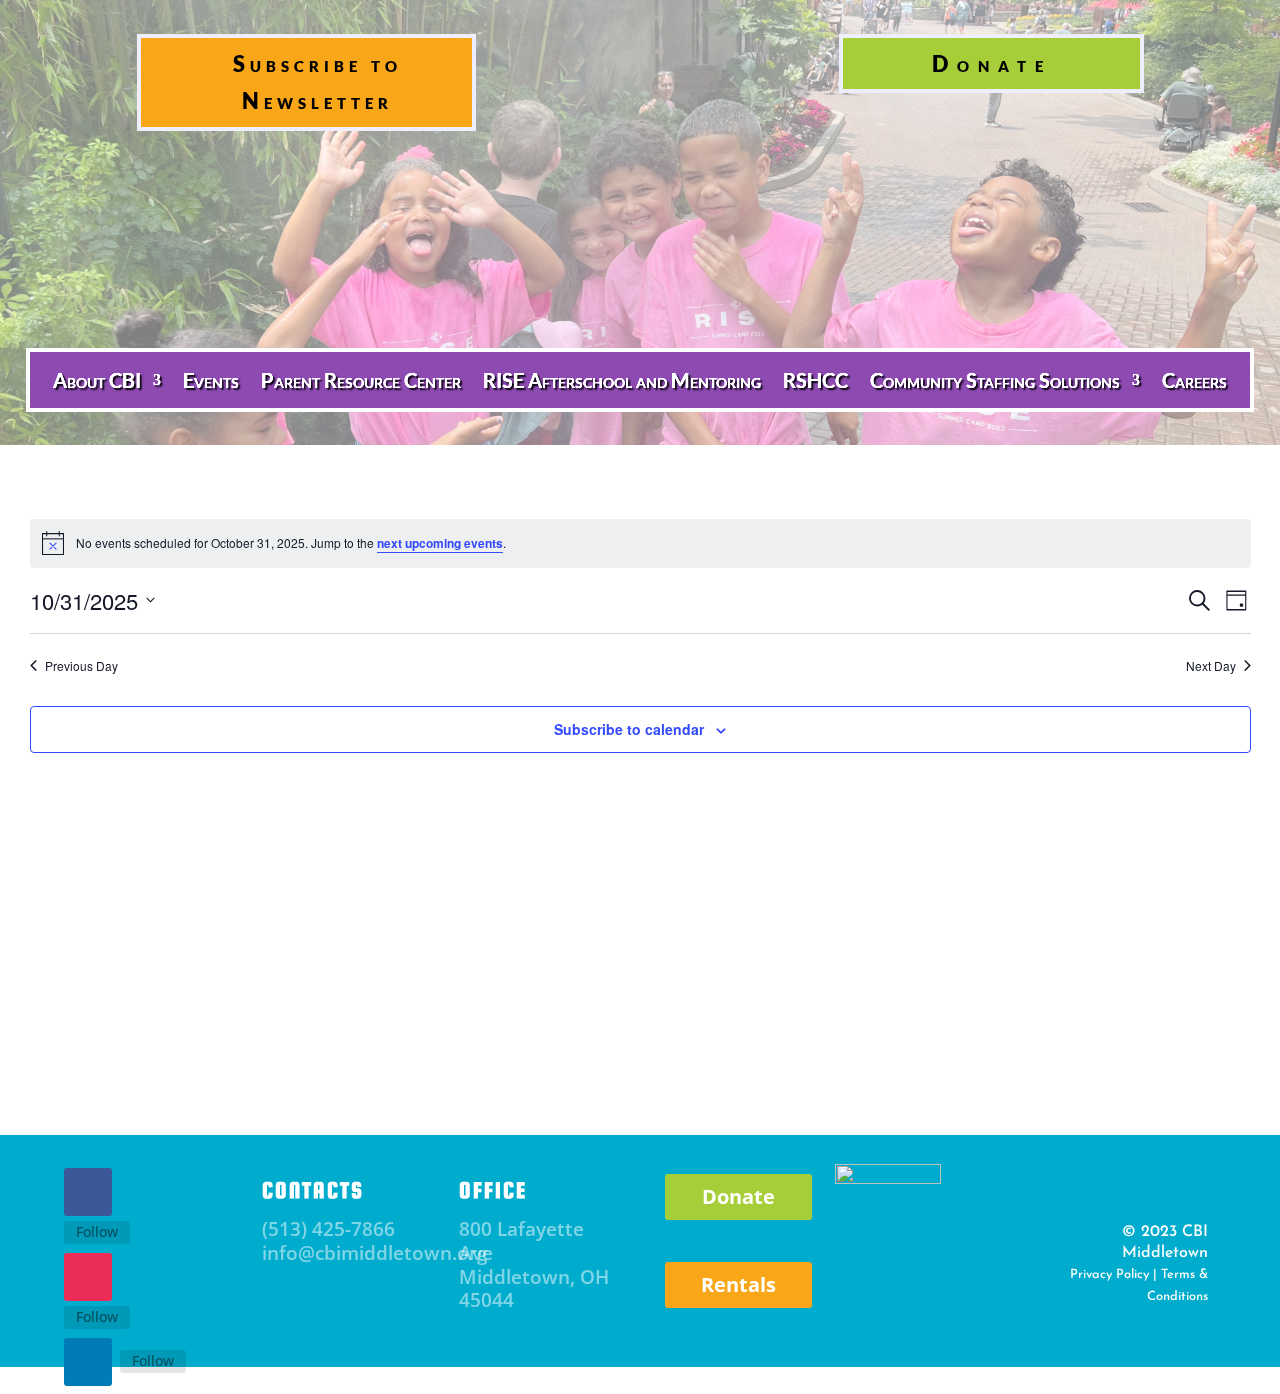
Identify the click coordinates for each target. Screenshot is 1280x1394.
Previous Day (81, 666)
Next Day (1211, 666)
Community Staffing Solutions (995, 380)
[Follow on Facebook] (88, 1192)
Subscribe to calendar (629, 729)
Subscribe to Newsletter (317, 82)
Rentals (738, 1284)
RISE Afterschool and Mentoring (622, 380)
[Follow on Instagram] (88, 1277)
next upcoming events (440, 543)
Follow (97, 1231)
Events (211, 380)
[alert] (640, 543)
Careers (1194, 380)
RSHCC (815, 380)
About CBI (97, 380)
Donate (992, 63)
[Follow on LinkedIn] (88, 1362)
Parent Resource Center (361, 380)
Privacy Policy (1109, 1274)
